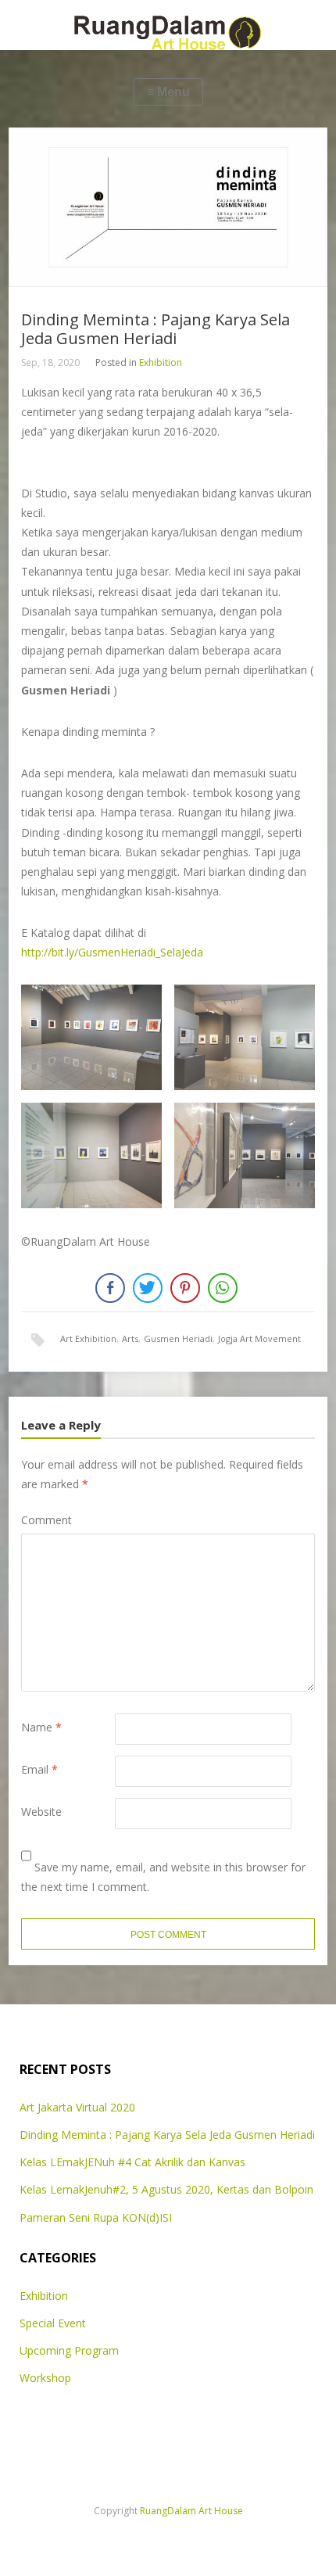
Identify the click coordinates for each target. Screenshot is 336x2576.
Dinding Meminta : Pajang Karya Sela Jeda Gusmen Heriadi (167, 2135)
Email (39, 1769)
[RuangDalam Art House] (168, 25)
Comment (46, 1520)
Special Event (53, 2323)
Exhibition (161, 362)
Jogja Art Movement (259, 1338)
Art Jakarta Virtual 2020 (77, 2107)
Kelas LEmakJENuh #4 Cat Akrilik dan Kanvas (132, 2162)
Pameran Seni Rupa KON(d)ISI (96, 2217)
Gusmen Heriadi (178, 1338)
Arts (130, 1338)
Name (41, 1727)
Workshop (45, 2378)
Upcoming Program (69, 2350)
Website (41, 1812)
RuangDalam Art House (191, 2511)
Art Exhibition (88, 1338)
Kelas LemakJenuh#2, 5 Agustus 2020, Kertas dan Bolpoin (166, 2189)
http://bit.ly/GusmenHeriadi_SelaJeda (112, 952)
